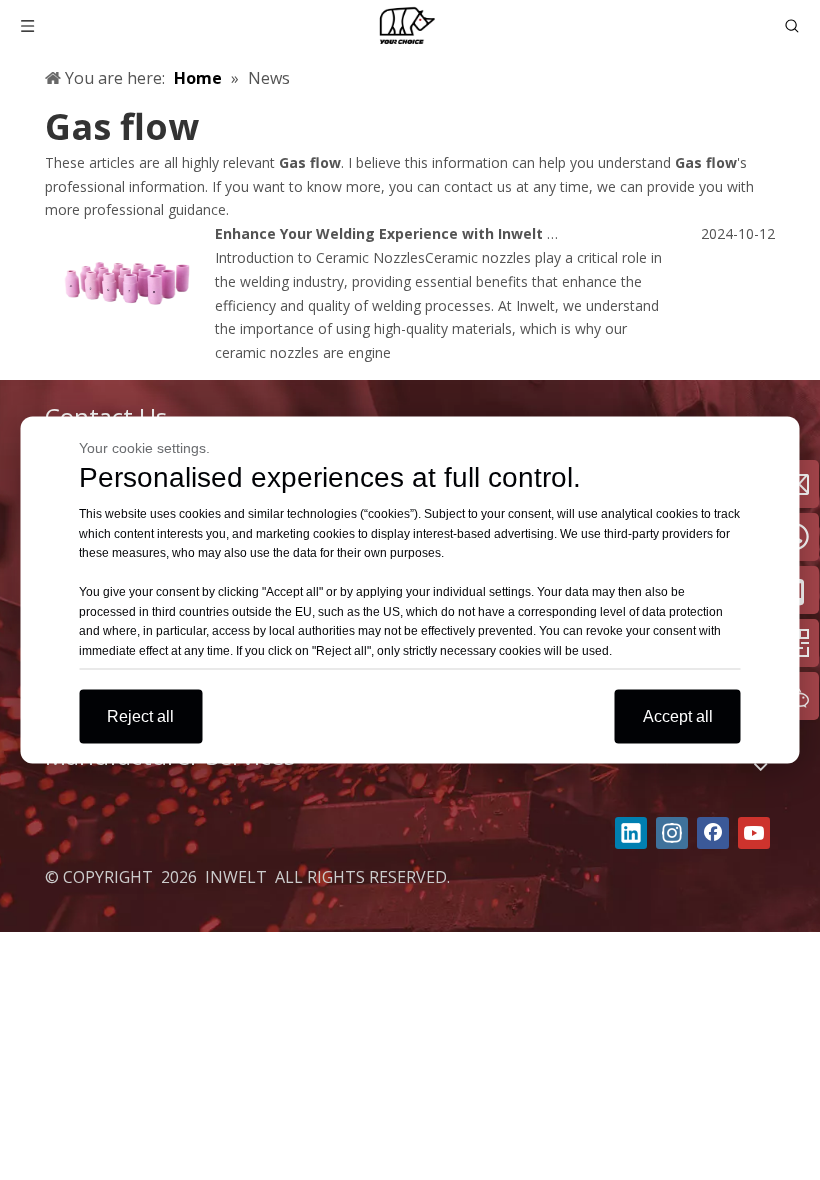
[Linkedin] (631, 833)
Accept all (678, 716)
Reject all (140, 716)
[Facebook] (713, 833)
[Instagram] (672, 833)
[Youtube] (754, 833)
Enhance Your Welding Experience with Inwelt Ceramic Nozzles (441, 233)
